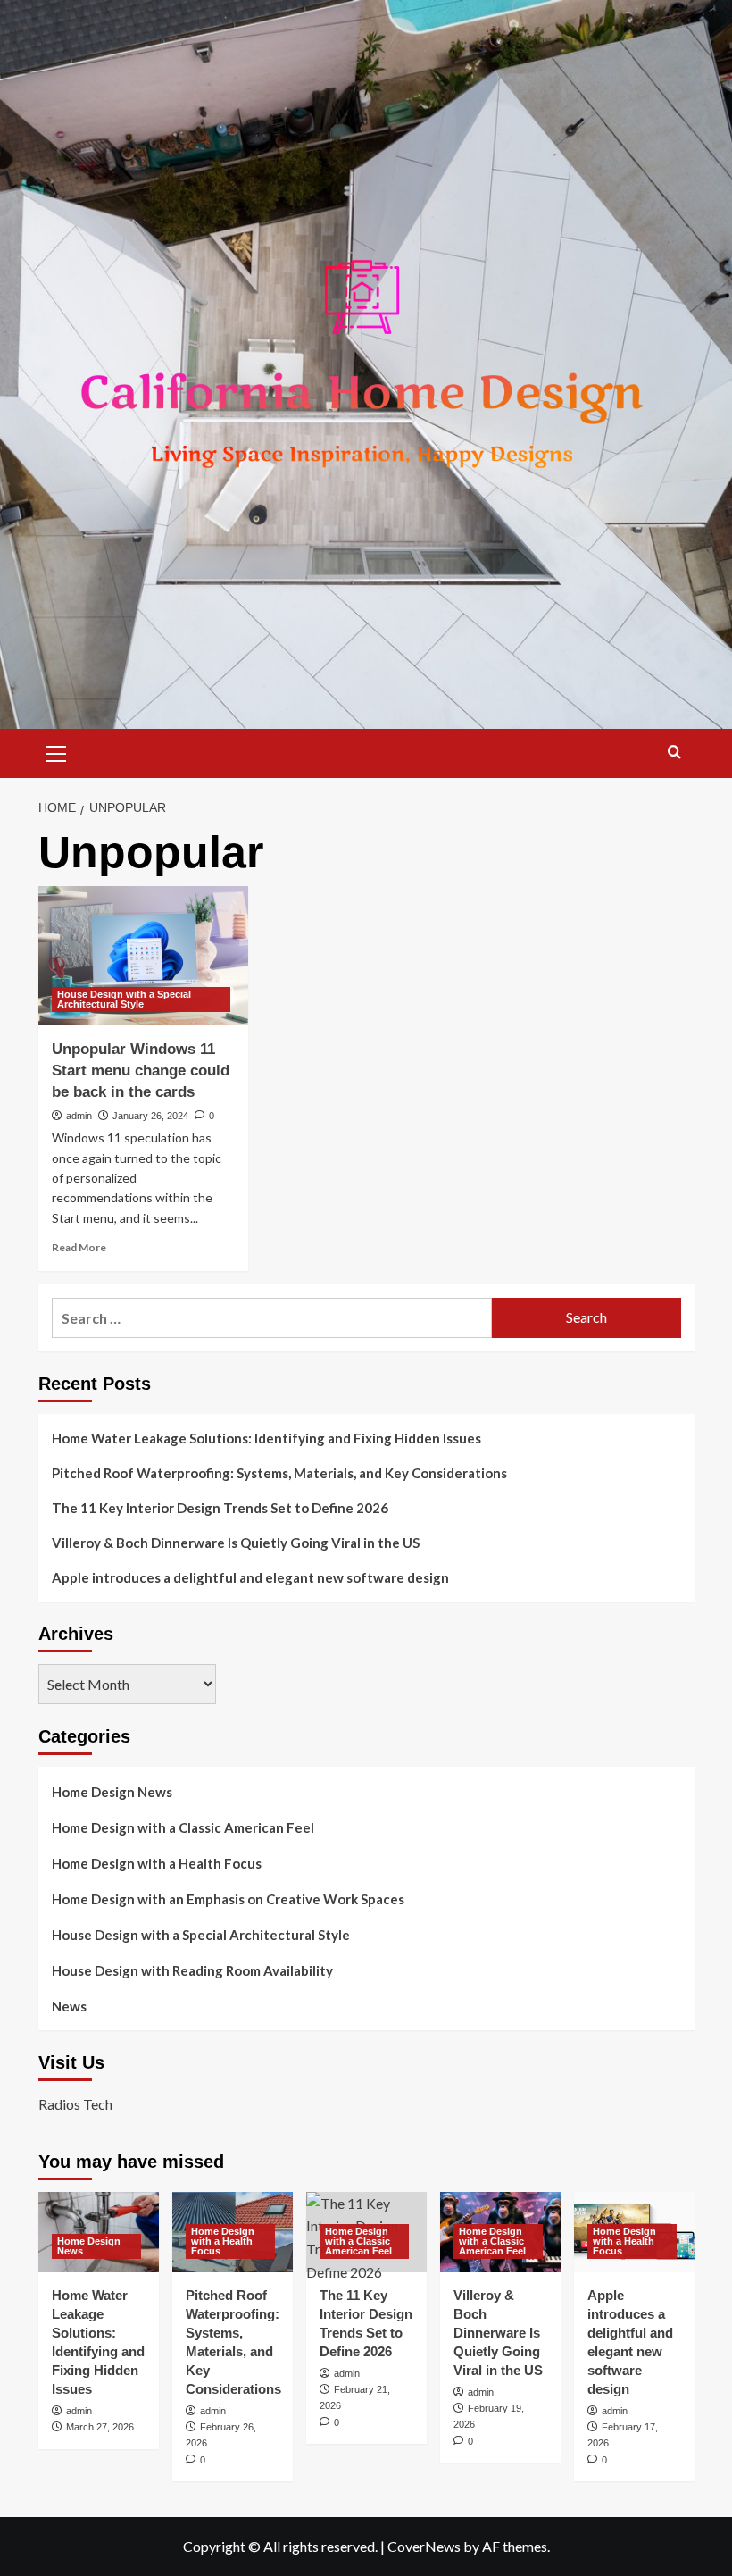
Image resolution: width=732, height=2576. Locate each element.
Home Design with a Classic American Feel (183, 1827)
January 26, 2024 (150, 1116)
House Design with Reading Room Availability (192, 1970)
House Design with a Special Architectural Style (124, 999)
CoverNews (424, 2546)
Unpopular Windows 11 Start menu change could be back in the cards (141, 1071)
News (69, 2006)
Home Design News (112, 1792)
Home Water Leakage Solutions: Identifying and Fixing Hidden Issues (266, 1438)
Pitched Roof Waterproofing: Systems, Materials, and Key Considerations (279, 1473)
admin (79, 1116)
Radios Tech (75, 2104)
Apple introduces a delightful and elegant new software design (250, 1577)
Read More (79, 1247)
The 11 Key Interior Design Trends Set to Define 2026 (220, 1508)
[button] (56, 751)
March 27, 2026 (100, 2427)
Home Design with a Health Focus (157, 1863)
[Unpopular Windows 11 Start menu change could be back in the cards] (143, 956)
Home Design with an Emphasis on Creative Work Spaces (228, 1899)
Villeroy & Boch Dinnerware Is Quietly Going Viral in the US (236, 1543)
